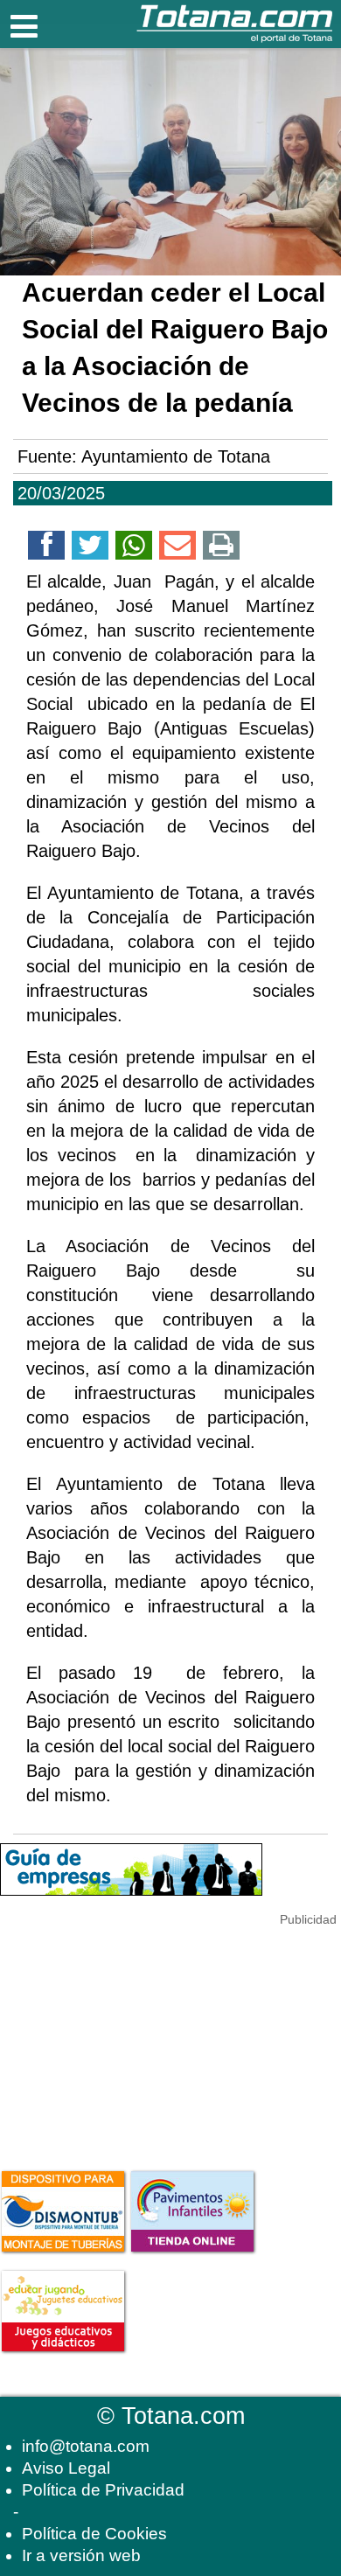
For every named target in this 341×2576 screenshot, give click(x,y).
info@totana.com (86, 2446)
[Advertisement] (131, 2038)
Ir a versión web (81, 2555)
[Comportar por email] (177, 548)
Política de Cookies (94, 2534)
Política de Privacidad (103, 2490)
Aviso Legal (66, 2468)
